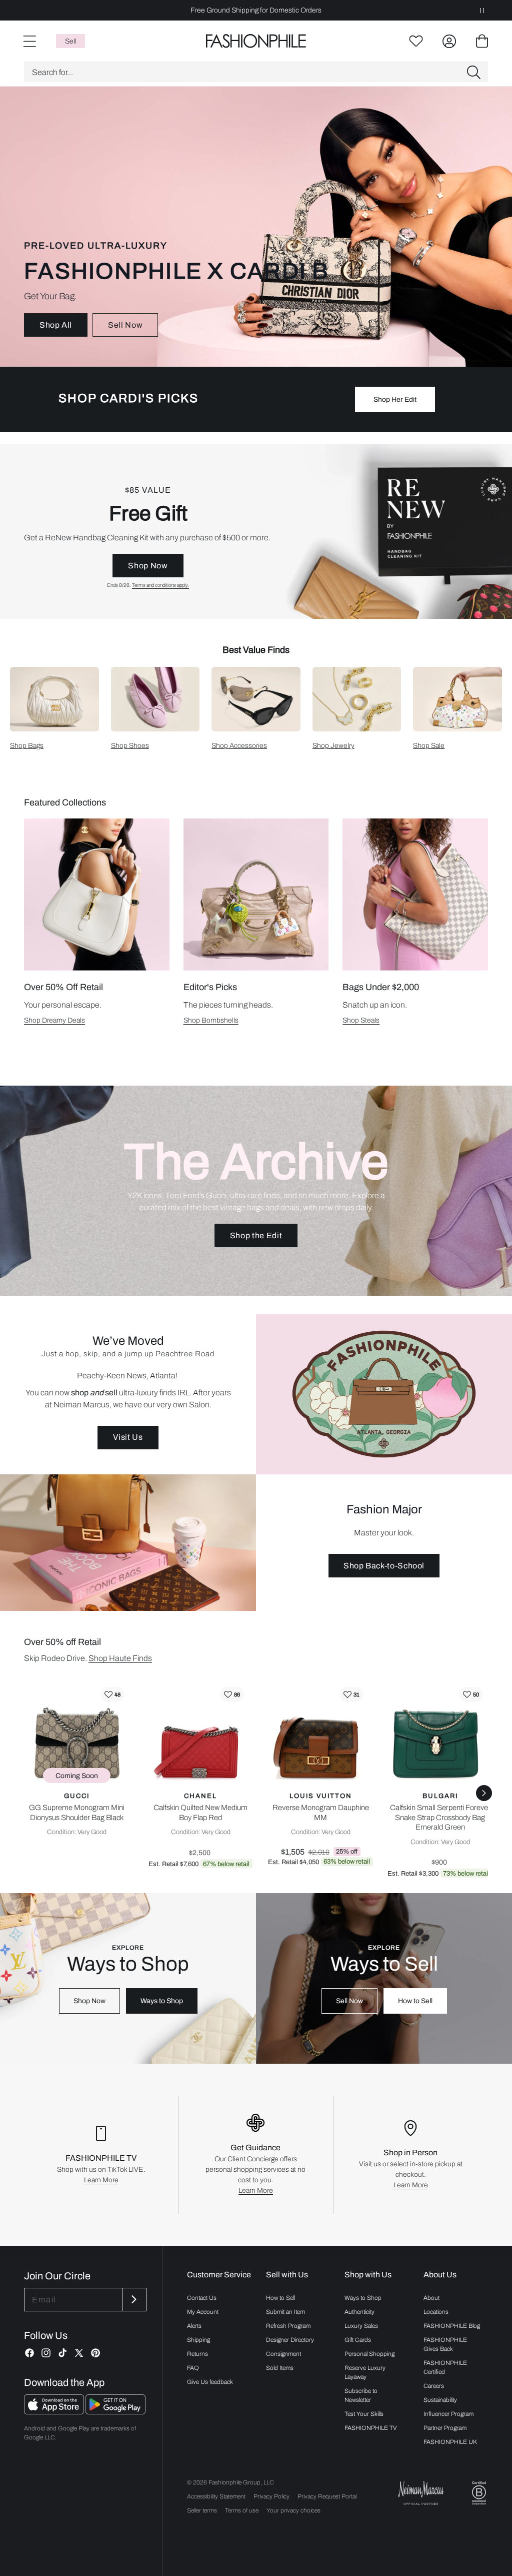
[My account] (449, 41)
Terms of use (242, 2510)
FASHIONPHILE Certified (445, 2367)
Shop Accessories (239, 746)
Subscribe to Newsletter (361, 2395)
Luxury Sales (361, 2326)
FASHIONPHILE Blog (452, 2326)
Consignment (283, 2354)
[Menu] (29, 41)
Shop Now (148, 566)
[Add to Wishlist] (112, 1694)
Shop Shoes (130, 746)
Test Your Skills (364, 2414)
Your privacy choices (293, 2510)
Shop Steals (361, 1020)
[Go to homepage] (256, 41)
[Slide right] (484, 1793)
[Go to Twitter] (79, 2353)
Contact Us (202, 2298)
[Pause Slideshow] (482, 10)
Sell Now (125, 325)
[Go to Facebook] (29, 2353)
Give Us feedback (210, 2382)
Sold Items (280, 2368)
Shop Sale (429, 746)
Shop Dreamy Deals (54, 1020)
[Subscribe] (133, 2300)
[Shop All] (256, 227)
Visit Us (128, 1437)
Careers (434, 2386)
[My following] (416, 41)
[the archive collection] (256, 1191)
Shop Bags (27, 746)
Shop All (56, 325)
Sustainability (440, 2400)
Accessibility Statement (216, 2496)
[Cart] (482, 41)
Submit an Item (285, 2312)
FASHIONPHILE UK (450, 2442)
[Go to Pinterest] (95, 2353)
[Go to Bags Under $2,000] (415, 895)
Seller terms (202, 2510)
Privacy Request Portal (327, 2496)
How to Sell (415, 2001)
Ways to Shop (162, 2001)
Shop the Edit (256, 1235)
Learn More (101, 2180)
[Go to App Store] (55, 2412)
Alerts (194, 2326)
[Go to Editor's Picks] (256, 895)
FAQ (193, 2368)
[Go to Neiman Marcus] (421, 2493)
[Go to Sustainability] (479, 2493)
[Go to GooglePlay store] (115, 2412)
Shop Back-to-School (384, 1566)
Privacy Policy (271, 2496)
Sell (71, 41)
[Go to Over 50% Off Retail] (97, 895)
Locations (436, 2312)
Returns (197, 2354)
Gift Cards (358, 2340)
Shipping (198, 2340)
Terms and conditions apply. (160, 585)
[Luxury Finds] (256, 532)
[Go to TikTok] (62, 2353)
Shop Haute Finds (120, 1658)
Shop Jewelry (333, 746)
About (431, 2298)
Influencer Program (448, 2414)
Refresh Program (288, 2326)
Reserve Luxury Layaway (365, 2372)
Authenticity (359, 2312)
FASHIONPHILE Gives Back (445, 2344)
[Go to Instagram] (46, 2353)
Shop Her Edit (395, 399)
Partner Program (445, 2428)
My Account (203, 2312)
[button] (256, 72)
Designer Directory (290, 2340)
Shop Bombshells (211, 1020)
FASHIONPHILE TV (371, 2428)
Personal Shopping (369, 2354)
